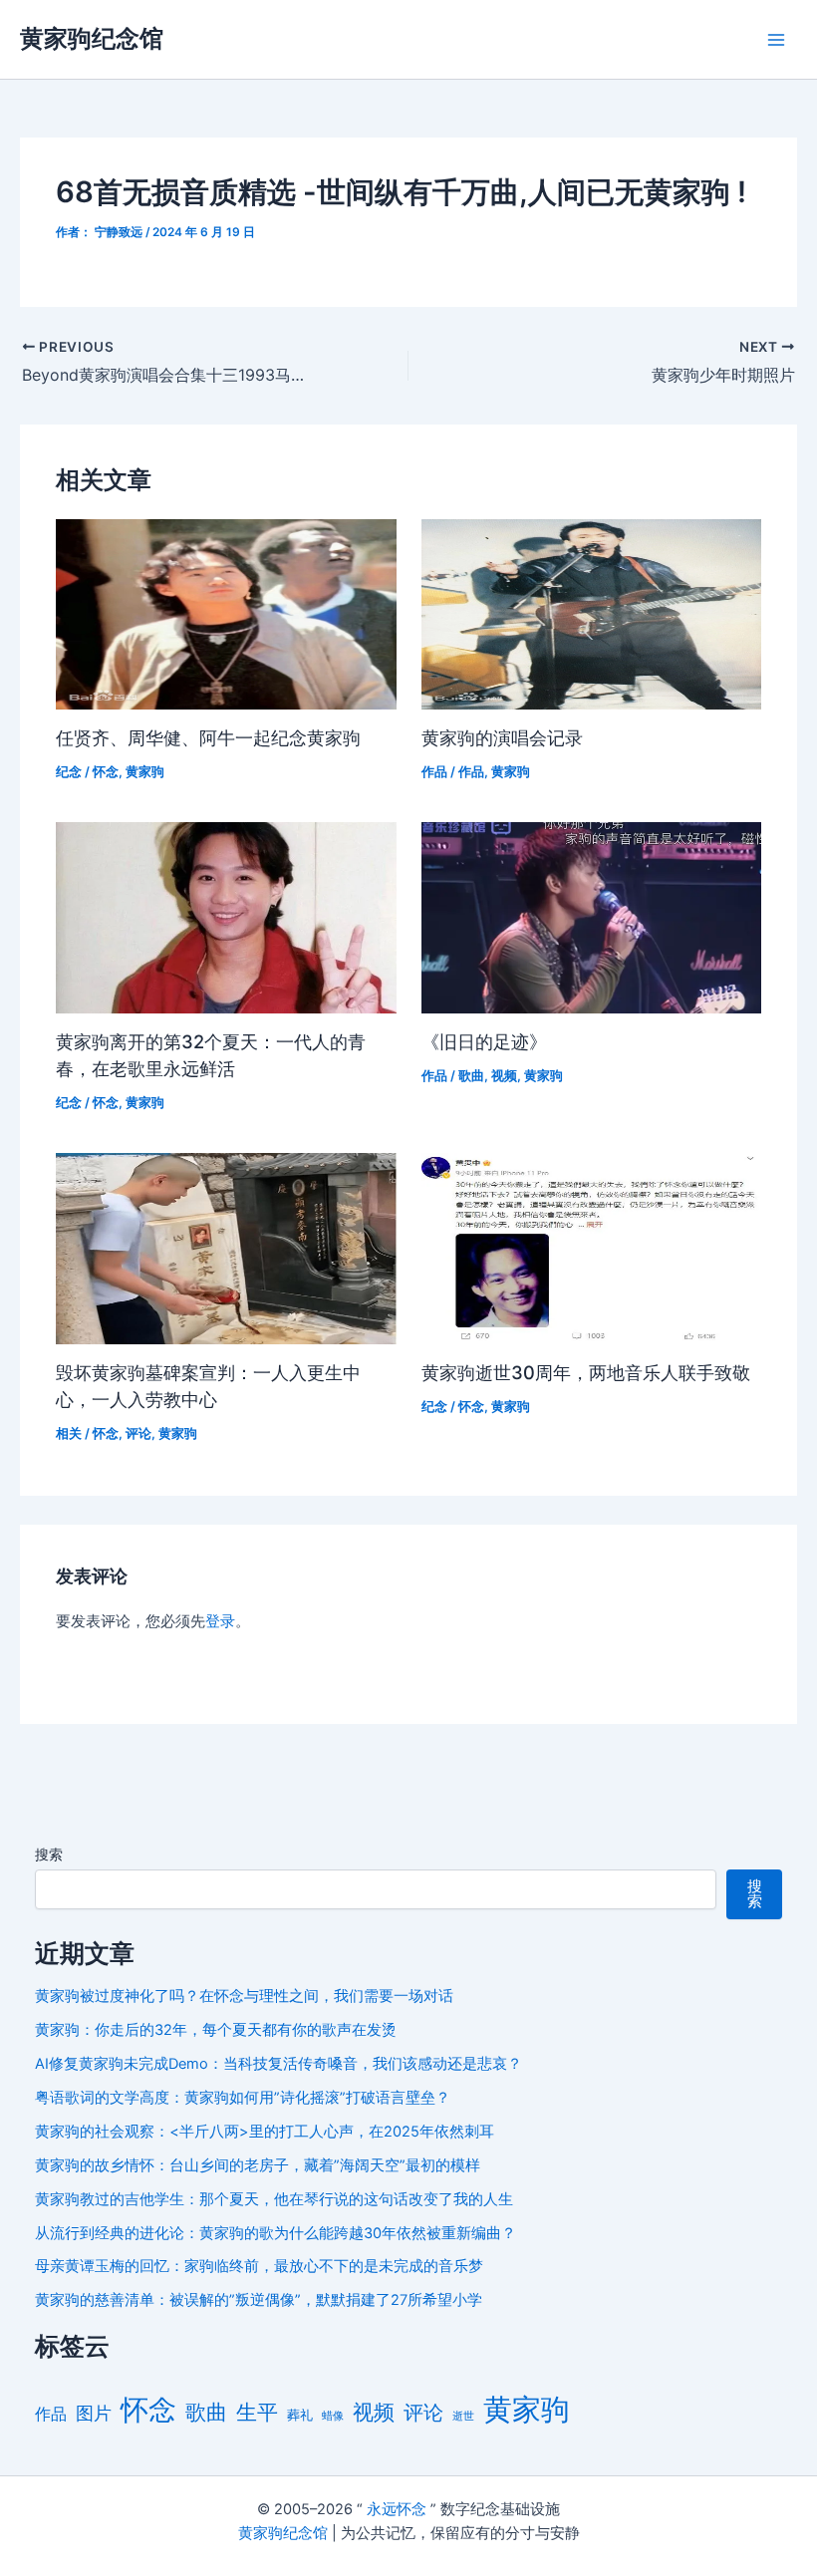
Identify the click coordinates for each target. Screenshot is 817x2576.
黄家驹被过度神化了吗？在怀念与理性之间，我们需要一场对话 (244, 1996)
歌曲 (471, 1076)
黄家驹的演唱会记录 (502, 737)
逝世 (463, 2416)
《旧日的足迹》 (484, 1041)
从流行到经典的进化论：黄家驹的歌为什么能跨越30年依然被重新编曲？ (275, 2233)
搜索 (49, 1854)
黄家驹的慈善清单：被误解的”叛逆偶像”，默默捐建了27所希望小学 (259, 2300)
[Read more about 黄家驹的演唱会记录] (591, 613)
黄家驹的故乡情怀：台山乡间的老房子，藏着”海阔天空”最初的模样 (258, 2165)
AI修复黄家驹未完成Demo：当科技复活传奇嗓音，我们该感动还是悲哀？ (278, 2064)
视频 (504, 1076)
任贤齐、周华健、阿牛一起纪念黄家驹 (208, 737)
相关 (69, 1433)
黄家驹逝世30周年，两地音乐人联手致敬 (586, 1372)
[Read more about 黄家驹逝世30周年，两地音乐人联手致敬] (591, 1248)
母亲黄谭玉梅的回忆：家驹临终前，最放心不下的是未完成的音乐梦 (259, 2266)
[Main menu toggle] (776, 40)
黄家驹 (145, 772)
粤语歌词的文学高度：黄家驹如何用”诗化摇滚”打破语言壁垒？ (243, 2098)
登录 (220, 1621)
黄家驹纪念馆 (92, 38)
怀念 (106, 772)
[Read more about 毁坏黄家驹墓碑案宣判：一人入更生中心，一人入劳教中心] (226, 1248)
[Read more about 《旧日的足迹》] (591, 917)
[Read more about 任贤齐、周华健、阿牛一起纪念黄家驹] (226, 613)
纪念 (69, 772)
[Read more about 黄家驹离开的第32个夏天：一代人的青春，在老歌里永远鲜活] (226, 917)
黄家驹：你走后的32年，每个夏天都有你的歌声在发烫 (216, 2030)
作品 (434, 772)
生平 (257, 2412)
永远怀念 (397, 2509)
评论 (138, 1433)
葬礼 (300, 2415)
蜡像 (333, 2416)
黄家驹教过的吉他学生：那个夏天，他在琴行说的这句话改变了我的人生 (274, 2199)
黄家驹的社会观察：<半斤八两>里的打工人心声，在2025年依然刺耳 (265, 2132)
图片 (94, 2413)
